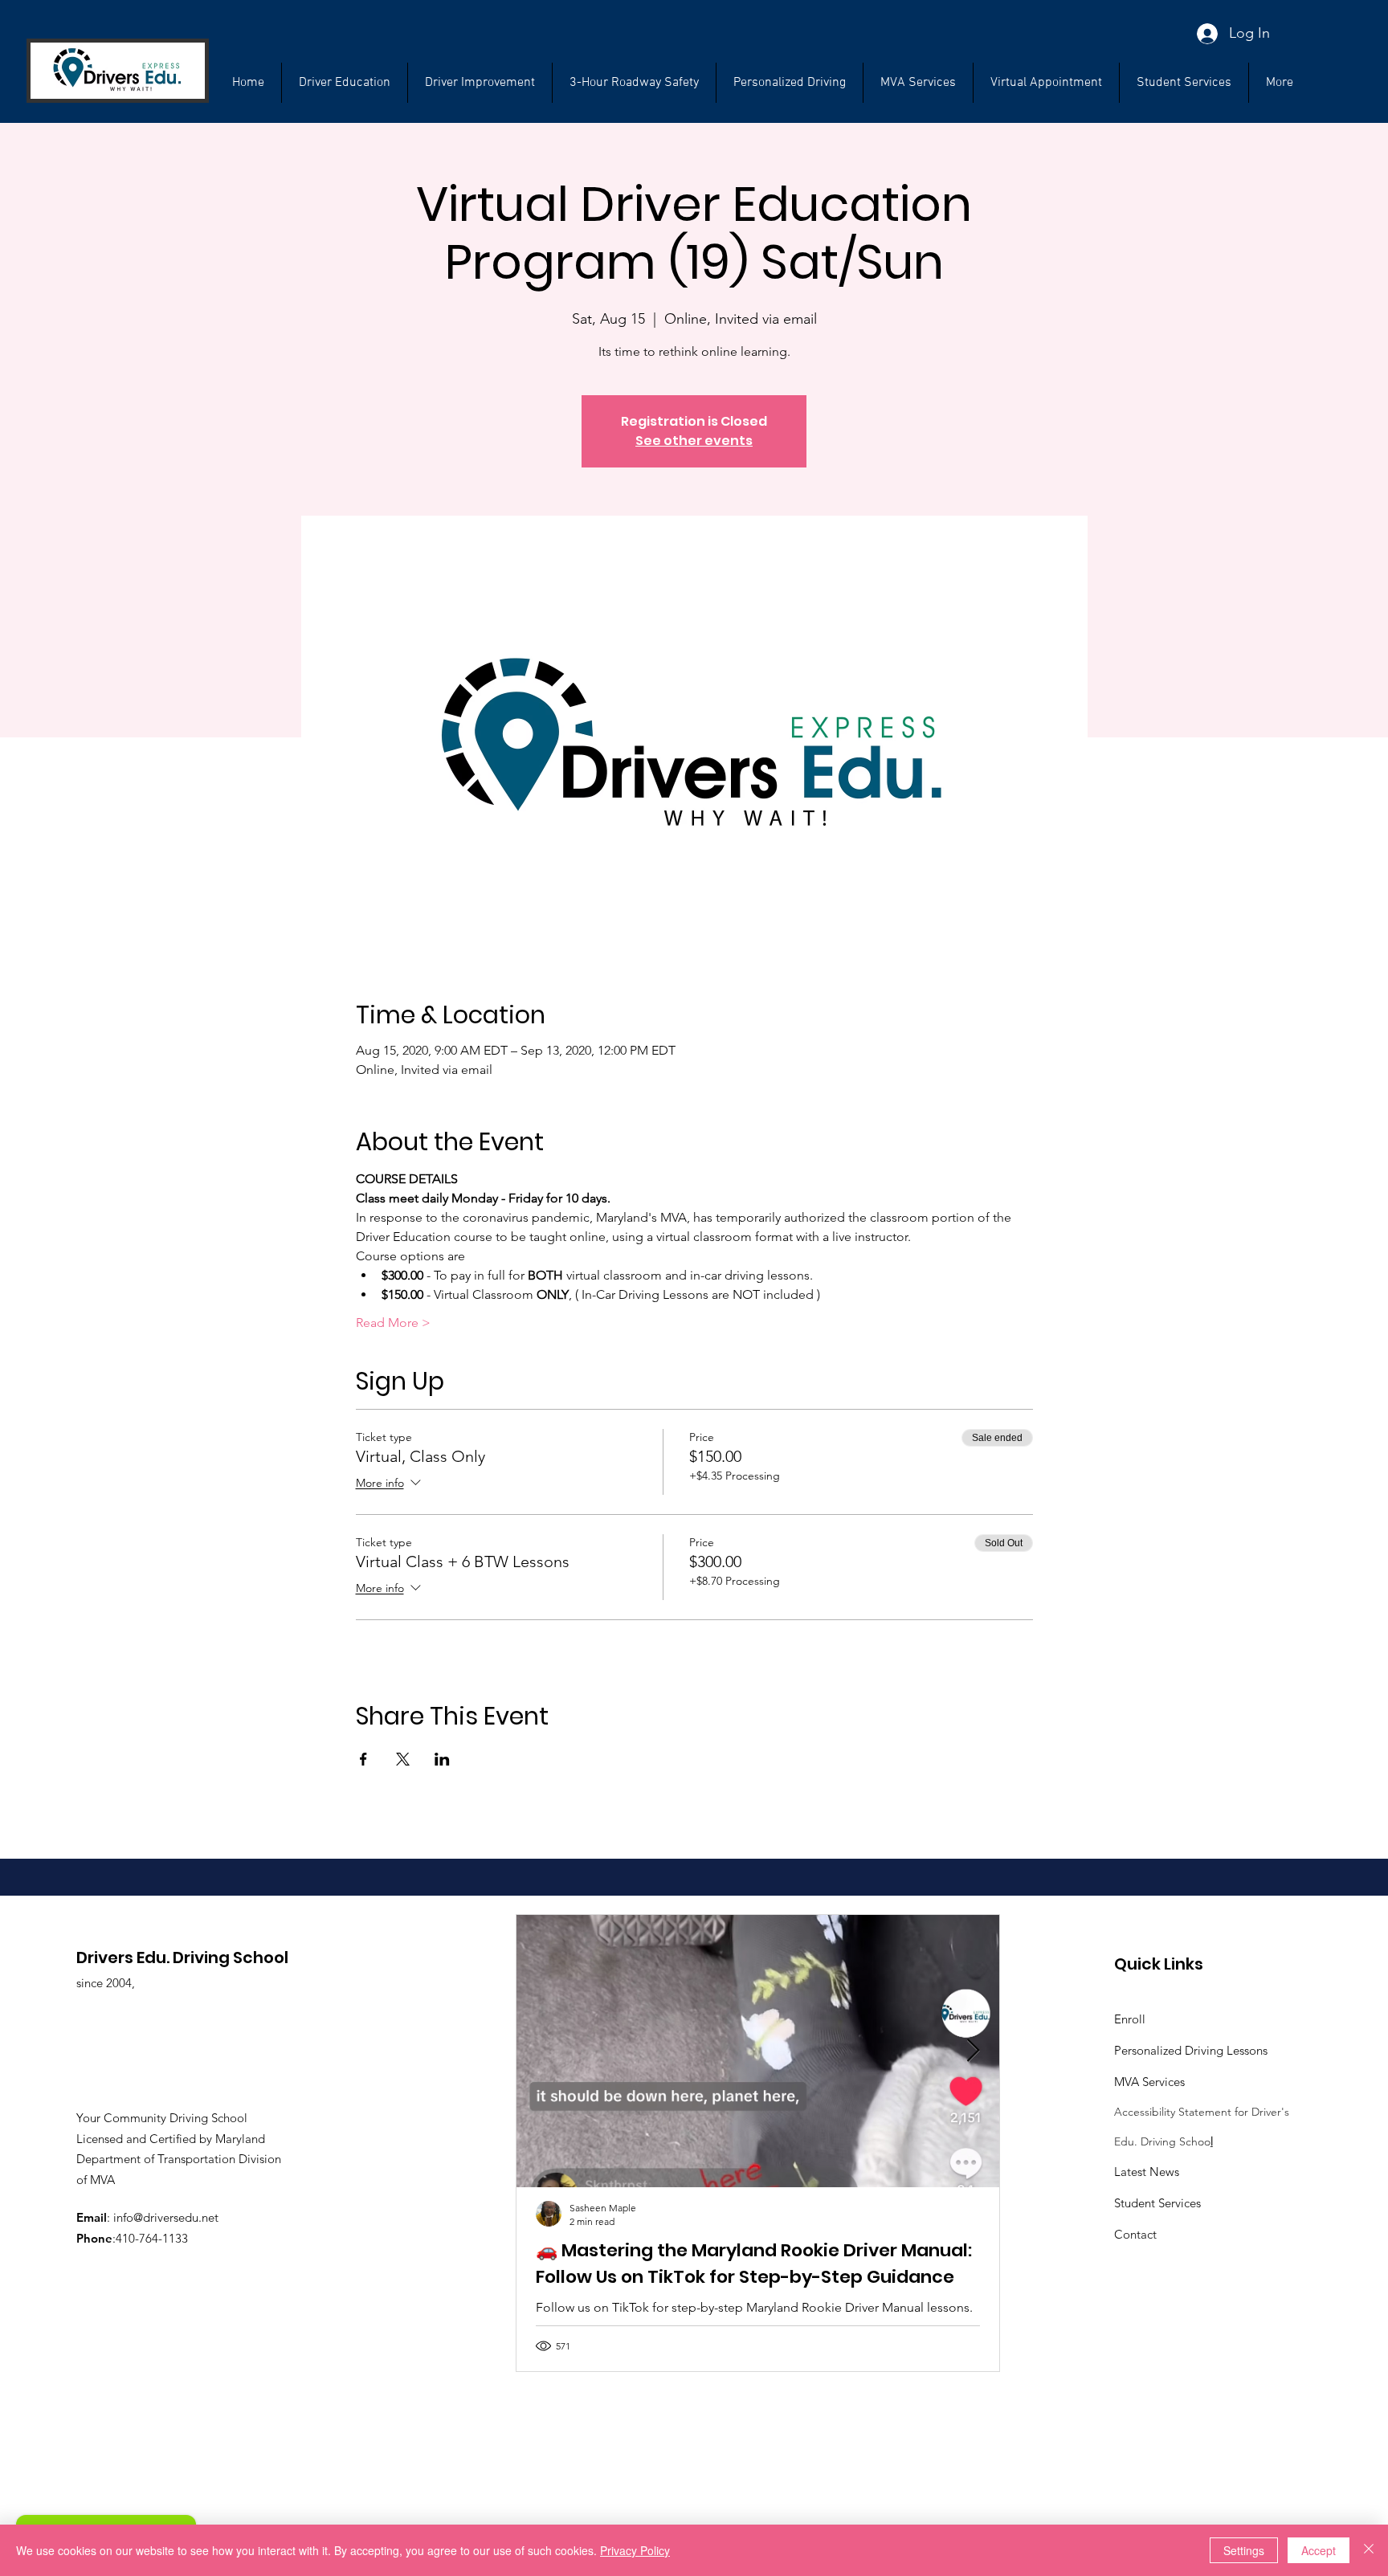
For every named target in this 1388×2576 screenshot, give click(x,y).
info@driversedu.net (166, 2217)
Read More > (393, 1323)
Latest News (1147, 2172)
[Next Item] (974, 2052)
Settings (1244, 2550)
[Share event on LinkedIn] (442, 1759)
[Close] (1369, 2550)
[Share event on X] (403, 1759)
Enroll (1130, 2019)
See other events (694, 441)
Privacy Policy (635, 2550)
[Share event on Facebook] (363, 1759)
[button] (1184, 83)
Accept (1319, 2550)
